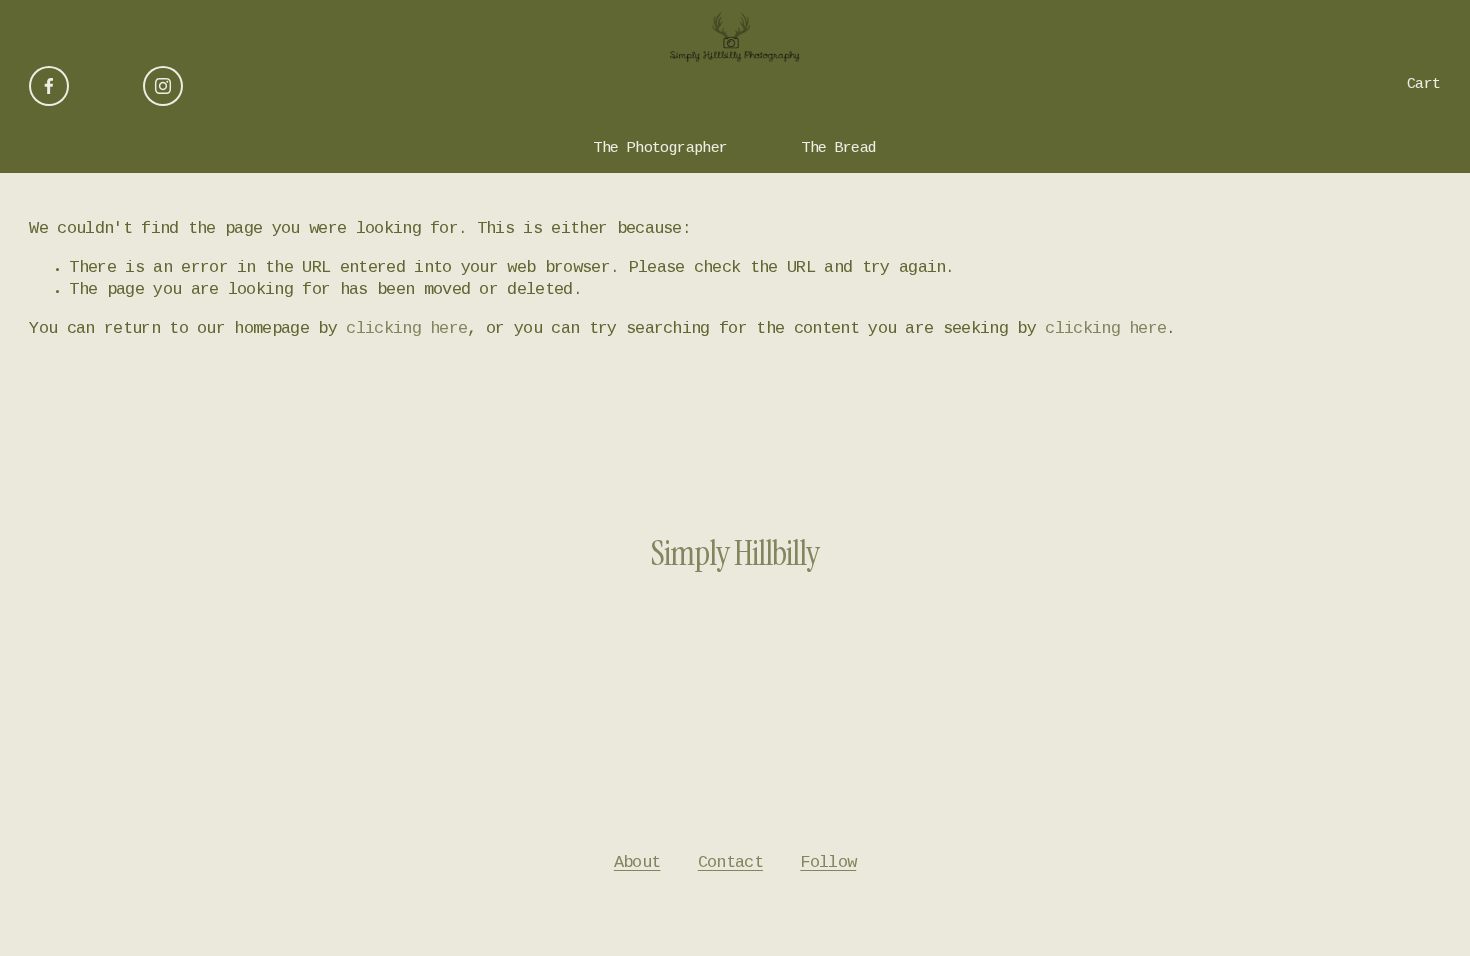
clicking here (406, 329)
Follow (828, 863)
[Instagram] (163, 86)
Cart (1424, 85)
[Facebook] (49, 86)
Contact (730, 863)
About (637, 863)
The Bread (839, 149)
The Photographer (660, 149)
